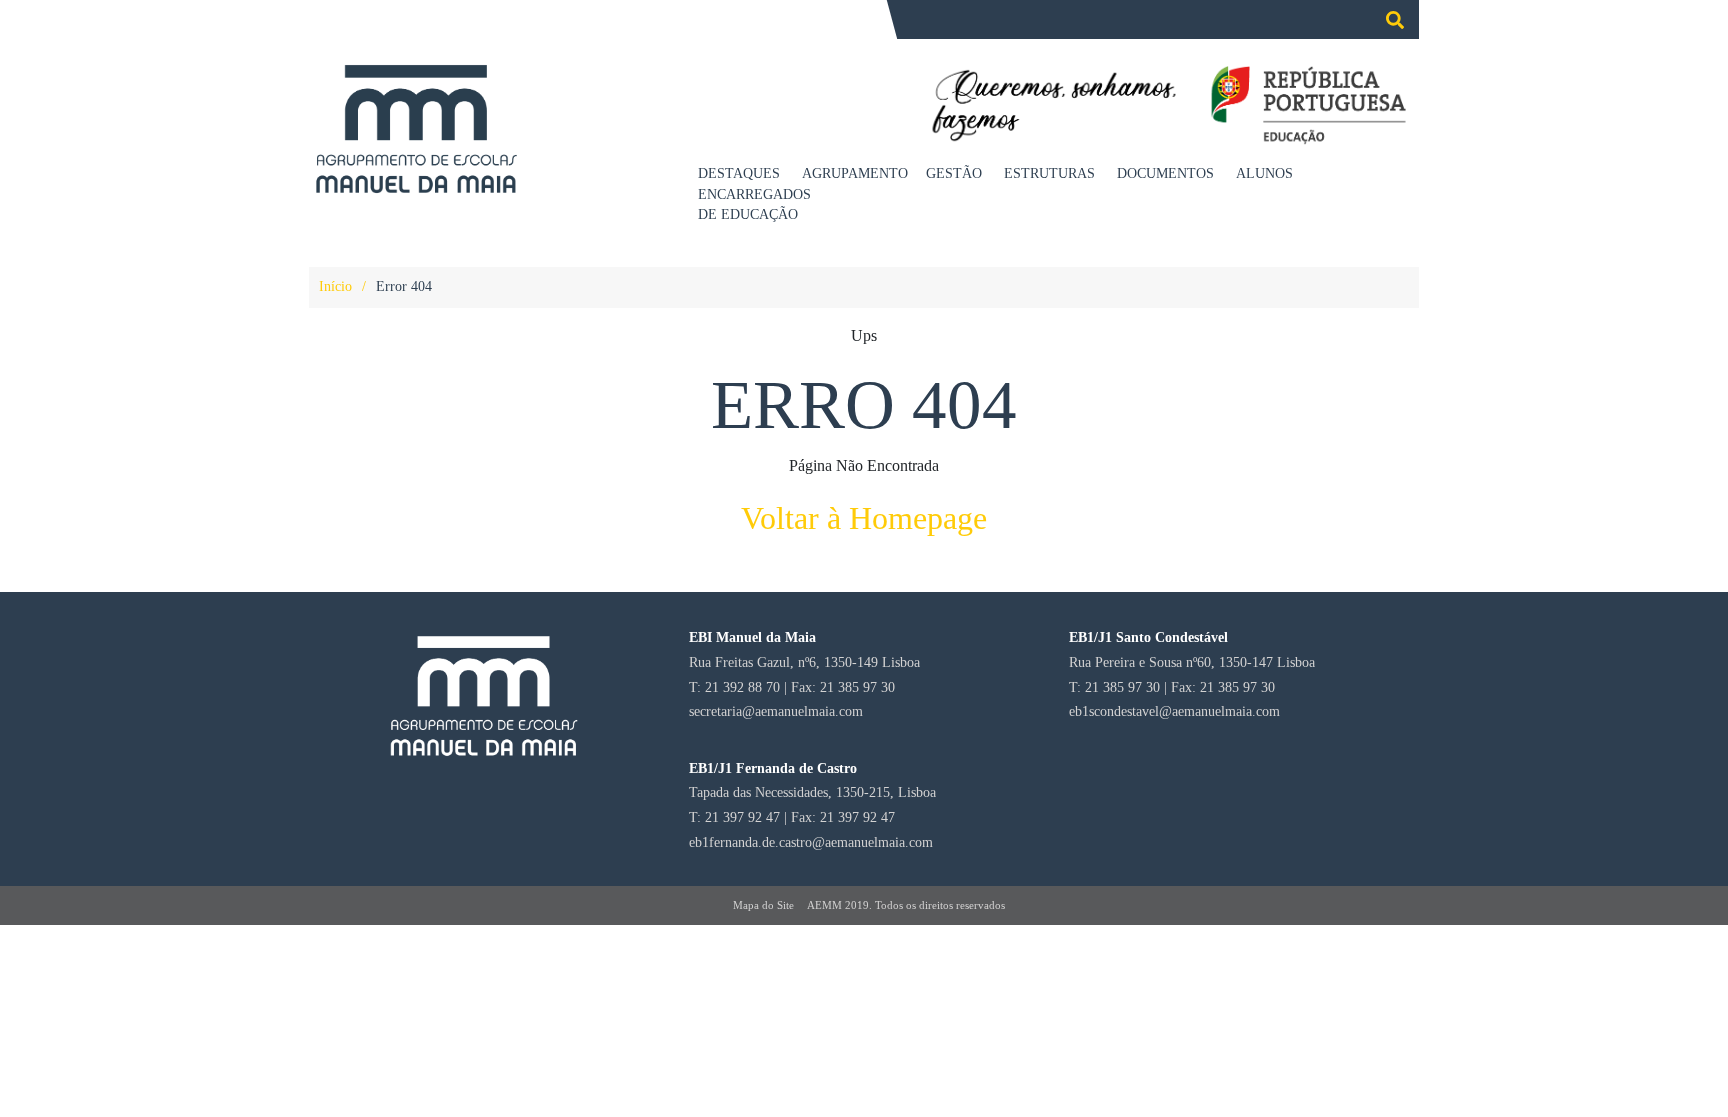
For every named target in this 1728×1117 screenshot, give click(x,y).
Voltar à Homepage (864, 518)
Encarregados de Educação (753, 204)
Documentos (1165, 173)
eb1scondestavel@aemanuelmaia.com (1174, 711)
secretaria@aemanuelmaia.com (776, 711)
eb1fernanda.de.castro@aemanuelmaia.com (811, 842)
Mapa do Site (763, 905)
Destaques (739, 173)
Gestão (954, 173)
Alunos (1264, 173)
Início (335, 286)
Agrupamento (855, 173)
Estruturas (1049, 173)
